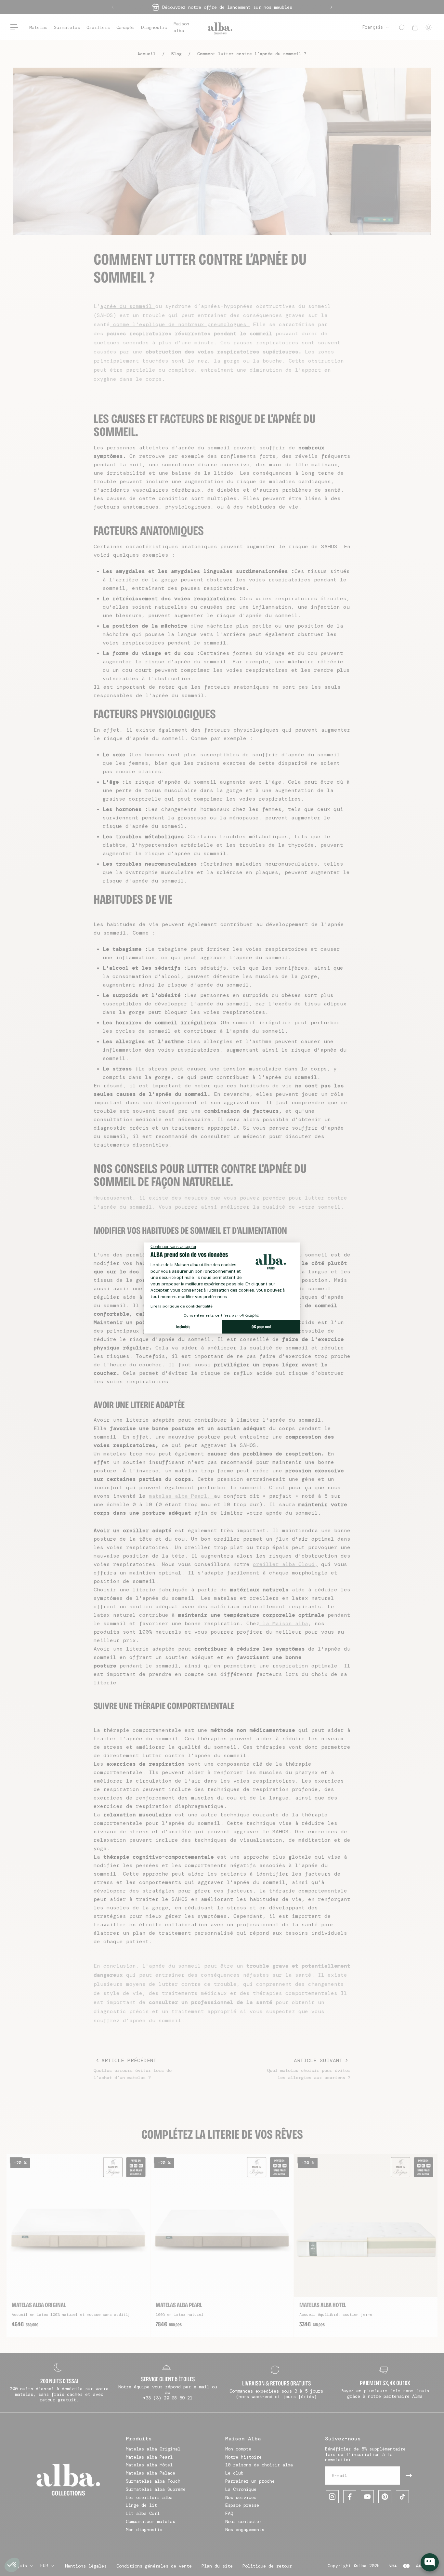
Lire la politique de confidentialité (182, 1306)
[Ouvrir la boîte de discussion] (430, 2562)
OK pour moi (261, 1327)
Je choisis (183, 1327)
